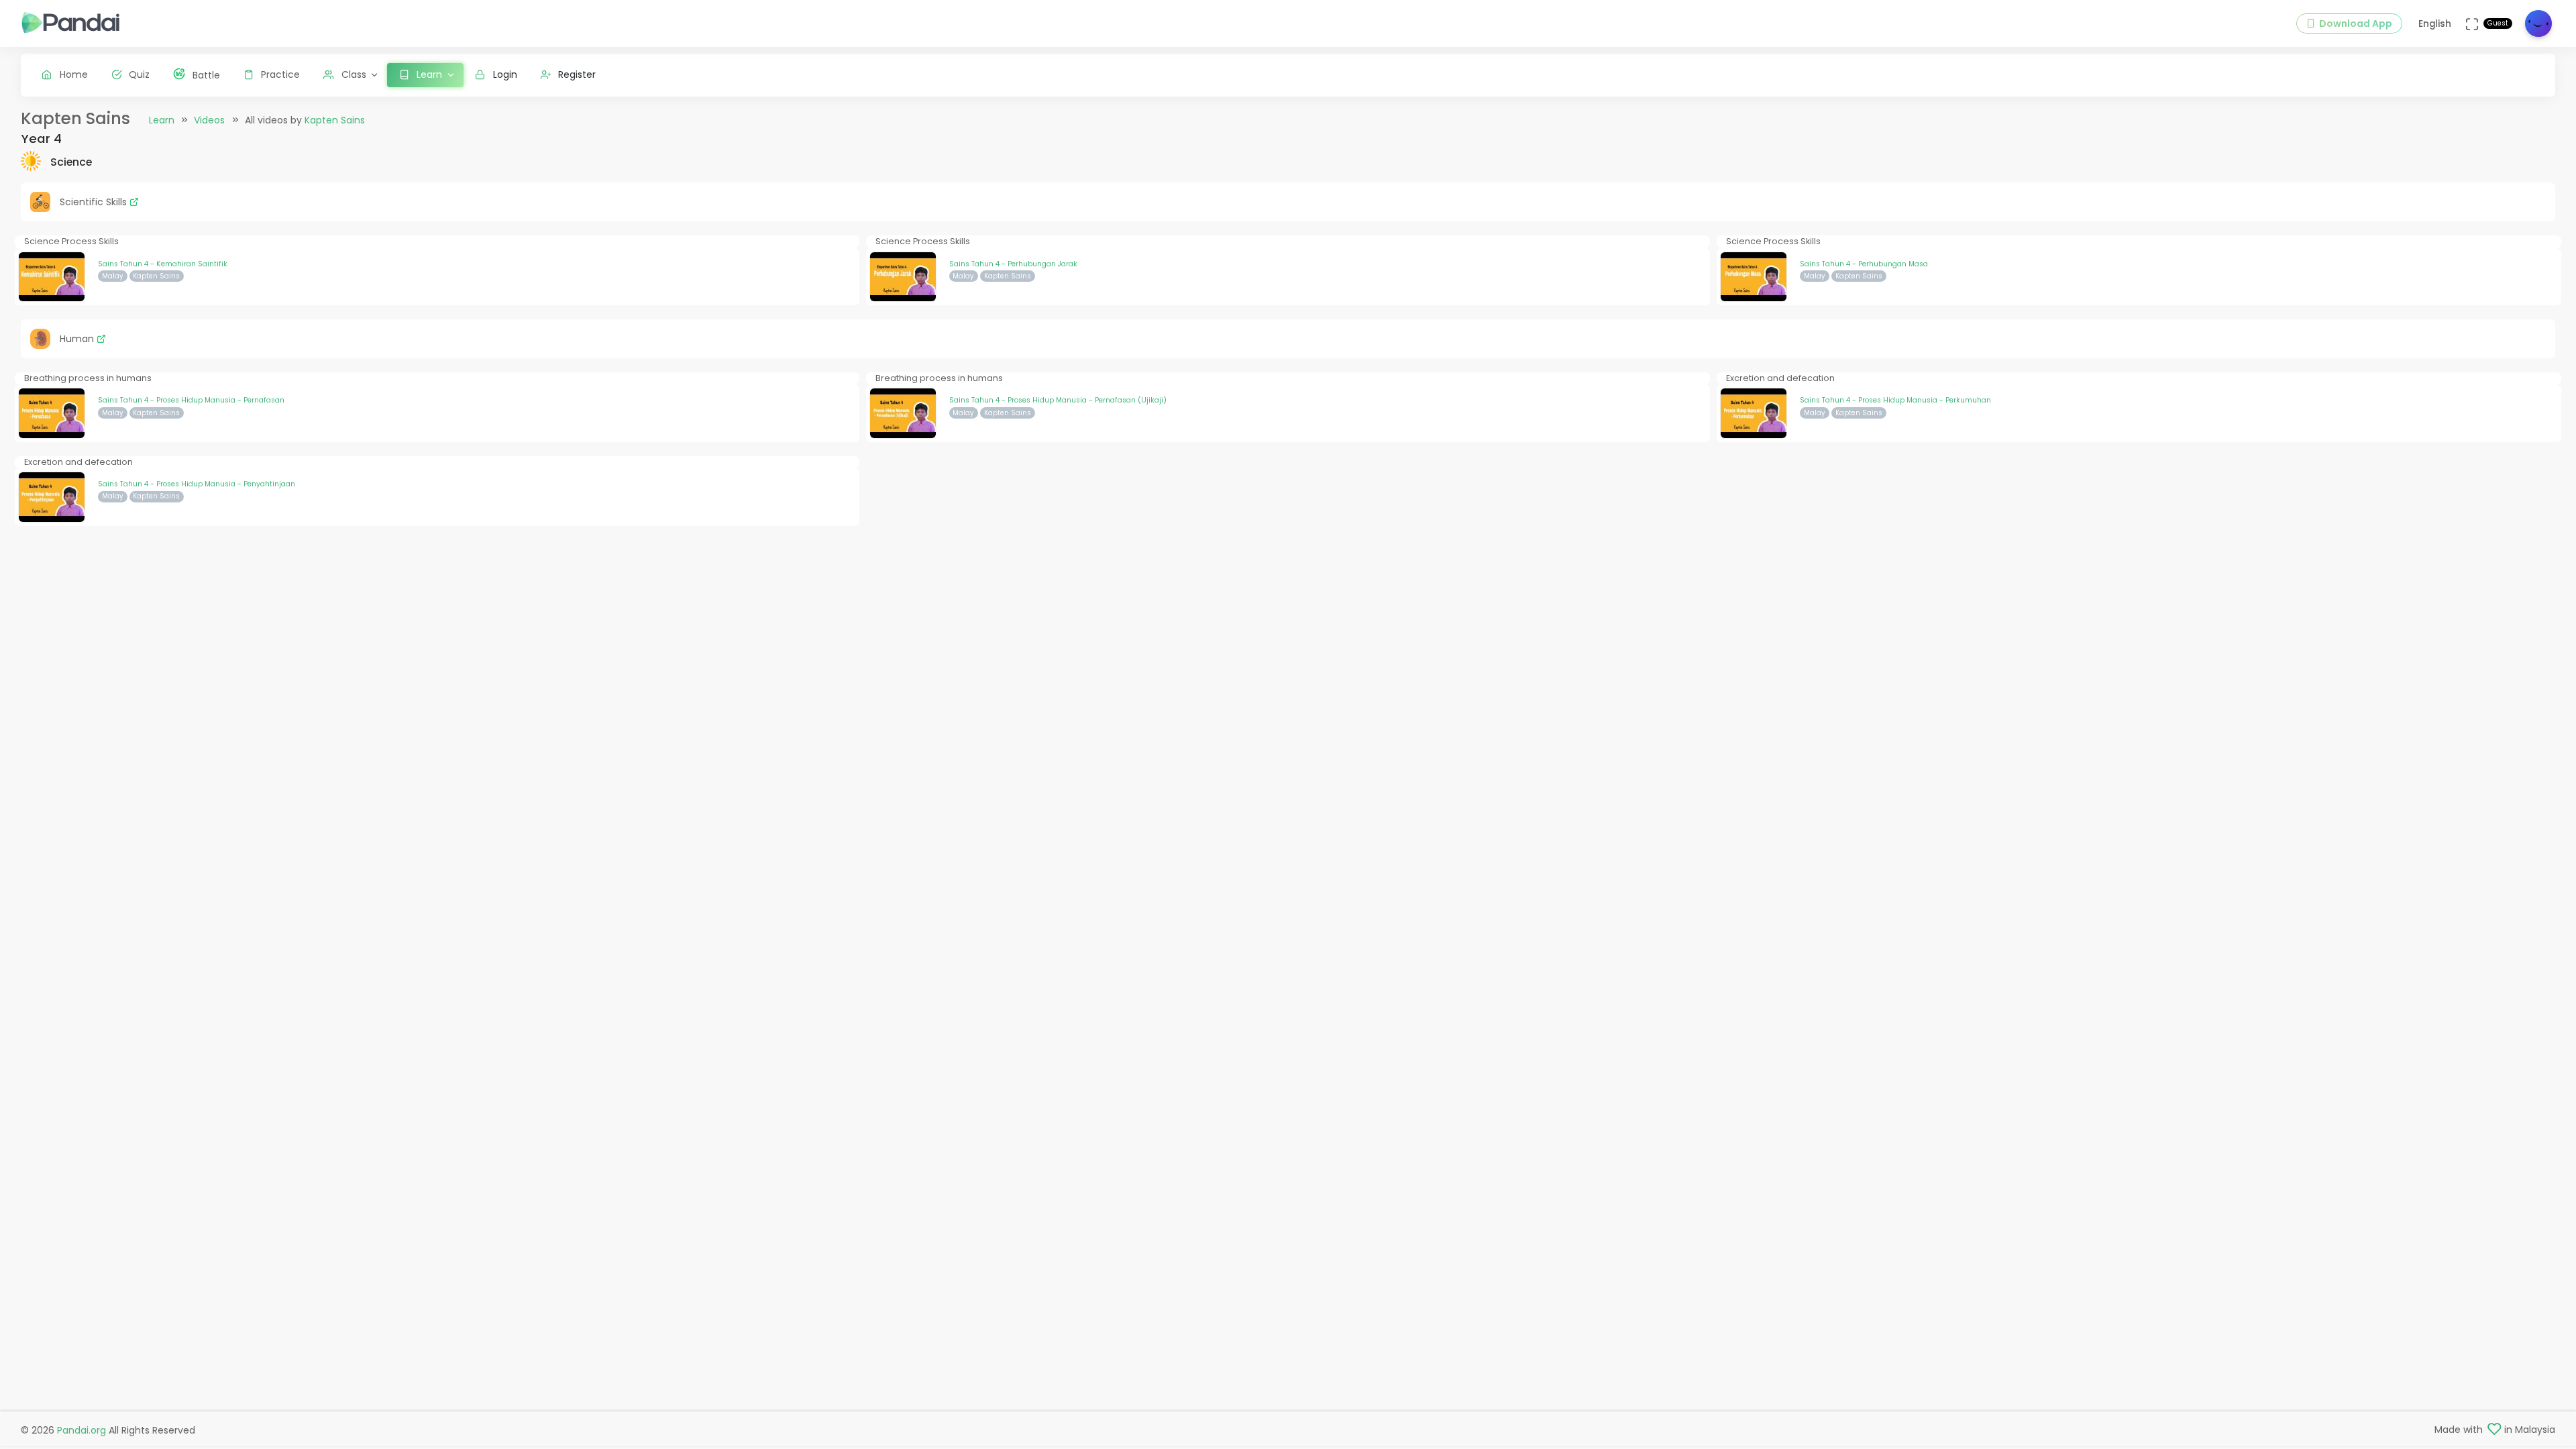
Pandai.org (82, 1430)
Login (505, 74)
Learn (162, 120)
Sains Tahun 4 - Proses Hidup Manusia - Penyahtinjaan (197, 484)
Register (577, 74)
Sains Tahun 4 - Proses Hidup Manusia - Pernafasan (191, 400)
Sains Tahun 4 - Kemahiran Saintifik (163, 264)
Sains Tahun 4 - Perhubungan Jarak (1013, 264)
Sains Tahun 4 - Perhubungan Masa (1864, 264)
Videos (209, 120)
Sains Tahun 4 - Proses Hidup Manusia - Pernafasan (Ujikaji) (1058, 400)
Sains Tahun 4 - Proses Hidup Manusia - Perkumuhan (1895, 400)
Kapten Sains (335, 120)
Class (354, 74)
